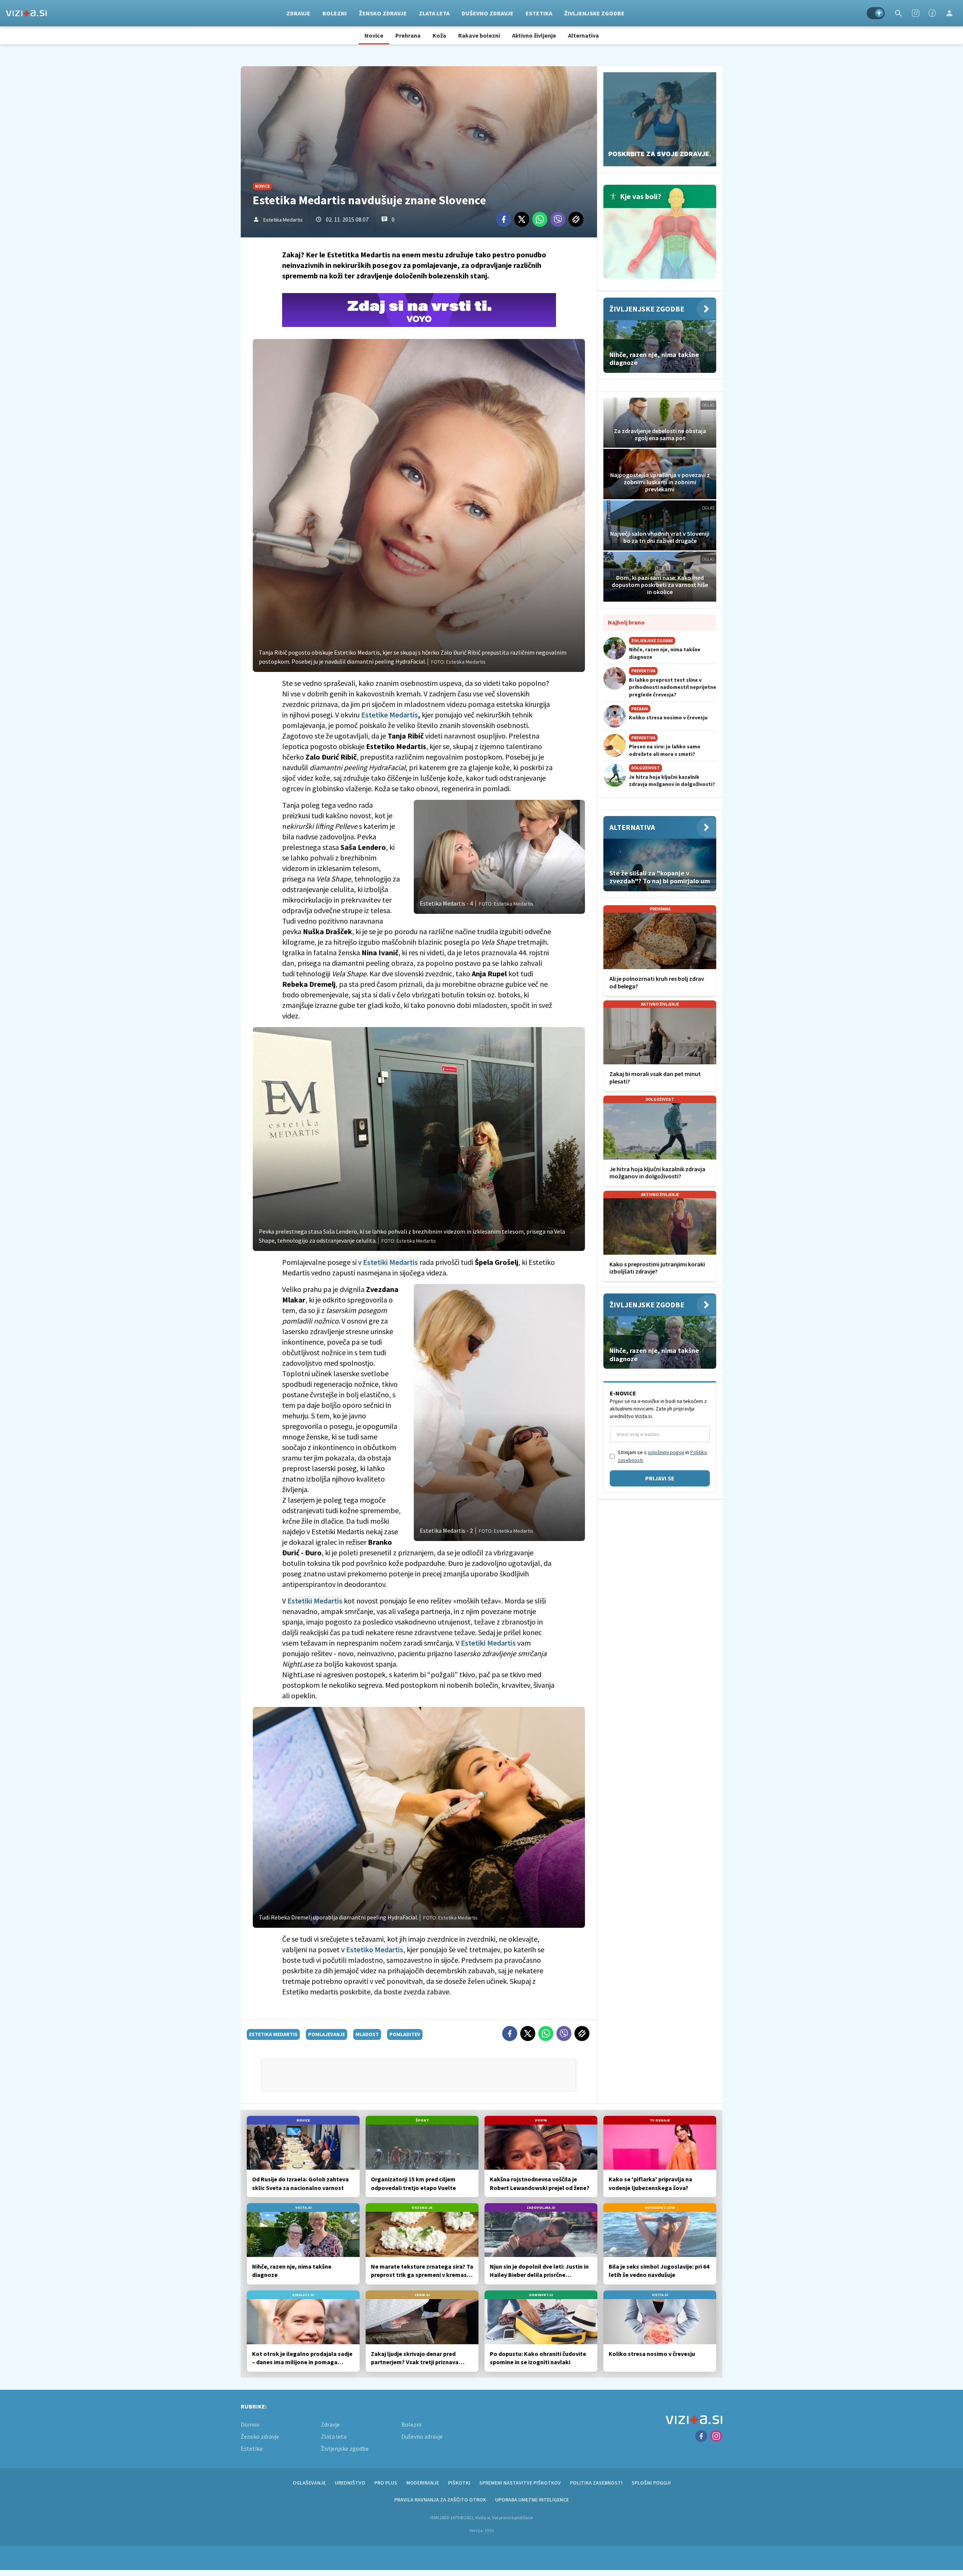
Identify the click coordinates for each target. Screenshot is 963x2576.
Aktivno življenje (534, 35)
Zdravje (298, 13)
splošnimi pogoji (666, 1452)
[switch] (876, 13)
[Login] (949, 13)
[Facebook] (932, 13)
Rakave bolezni (479, 35)
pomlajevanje (327, 2034)
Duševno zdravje (488, 13)
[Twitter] (522, 219)
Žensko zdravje (383, 13)
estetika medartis (273, 2034)
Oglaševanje (309, 2483)
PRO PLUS (386, 2483)
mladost (367, 2034)
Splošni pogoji (651, 2483)
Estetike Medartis (390, 715)
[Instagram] (916, 13)
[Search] (898, 13)
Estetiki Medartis (391, 1262)
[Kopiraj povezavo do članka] (576, 219)
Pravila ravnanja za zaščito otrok (440, 2500)
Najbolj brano (626, 622)
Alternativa (583, 35)
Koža (439, 35)
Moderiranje (423, 2483)
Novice (374, 35)
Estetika (539, 13)
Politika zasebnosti (596, 2483)
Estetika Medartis (283, 220)
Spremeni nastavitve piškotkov (520, 2483)
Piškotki (459, 2483)
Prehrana (408, 35)
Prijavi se (660, 1478)
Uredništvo (350, 2483)
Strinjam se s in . (662, 1456)
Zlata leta (434, 13)
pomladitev (405, 2034)
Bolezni (335, 13)
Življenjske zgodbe (594, 13)
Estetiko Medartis (375, 1949)
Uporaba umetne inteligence (532, 2500)
